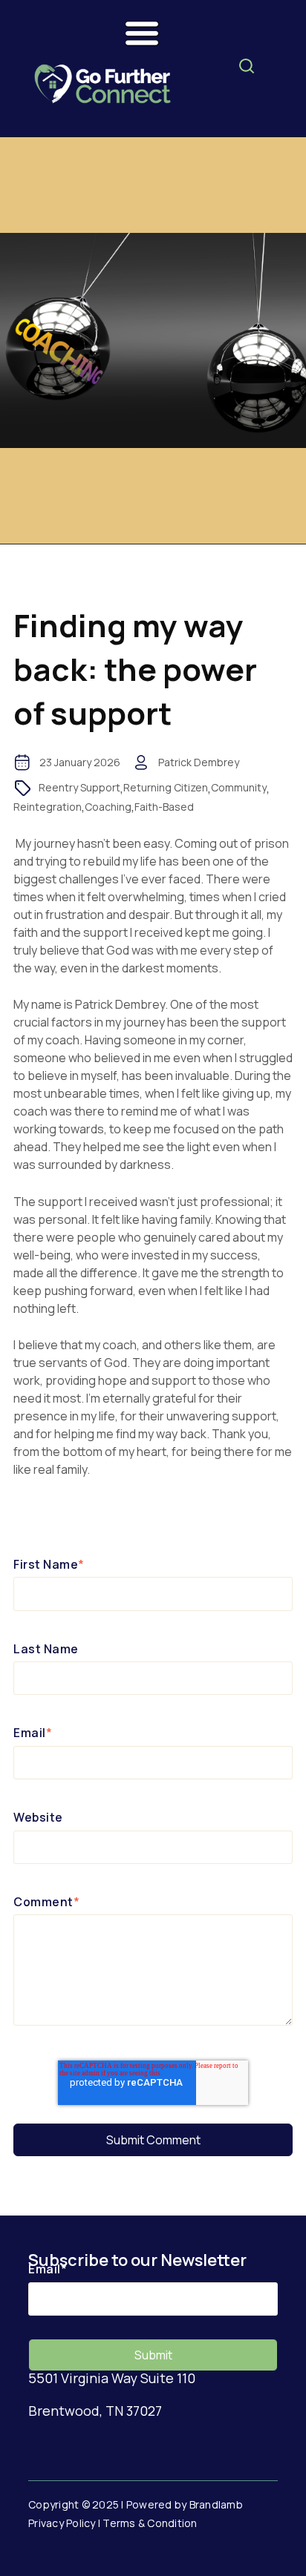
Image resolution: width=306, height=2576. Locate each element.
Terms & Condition (150, 2523)
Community (239, 787)
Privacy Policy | (65, 2523)
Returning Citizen (166, 787)
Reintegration (48, 807)
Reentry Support (79, 787)
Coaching (108, 807)
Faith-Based (164, 807)
